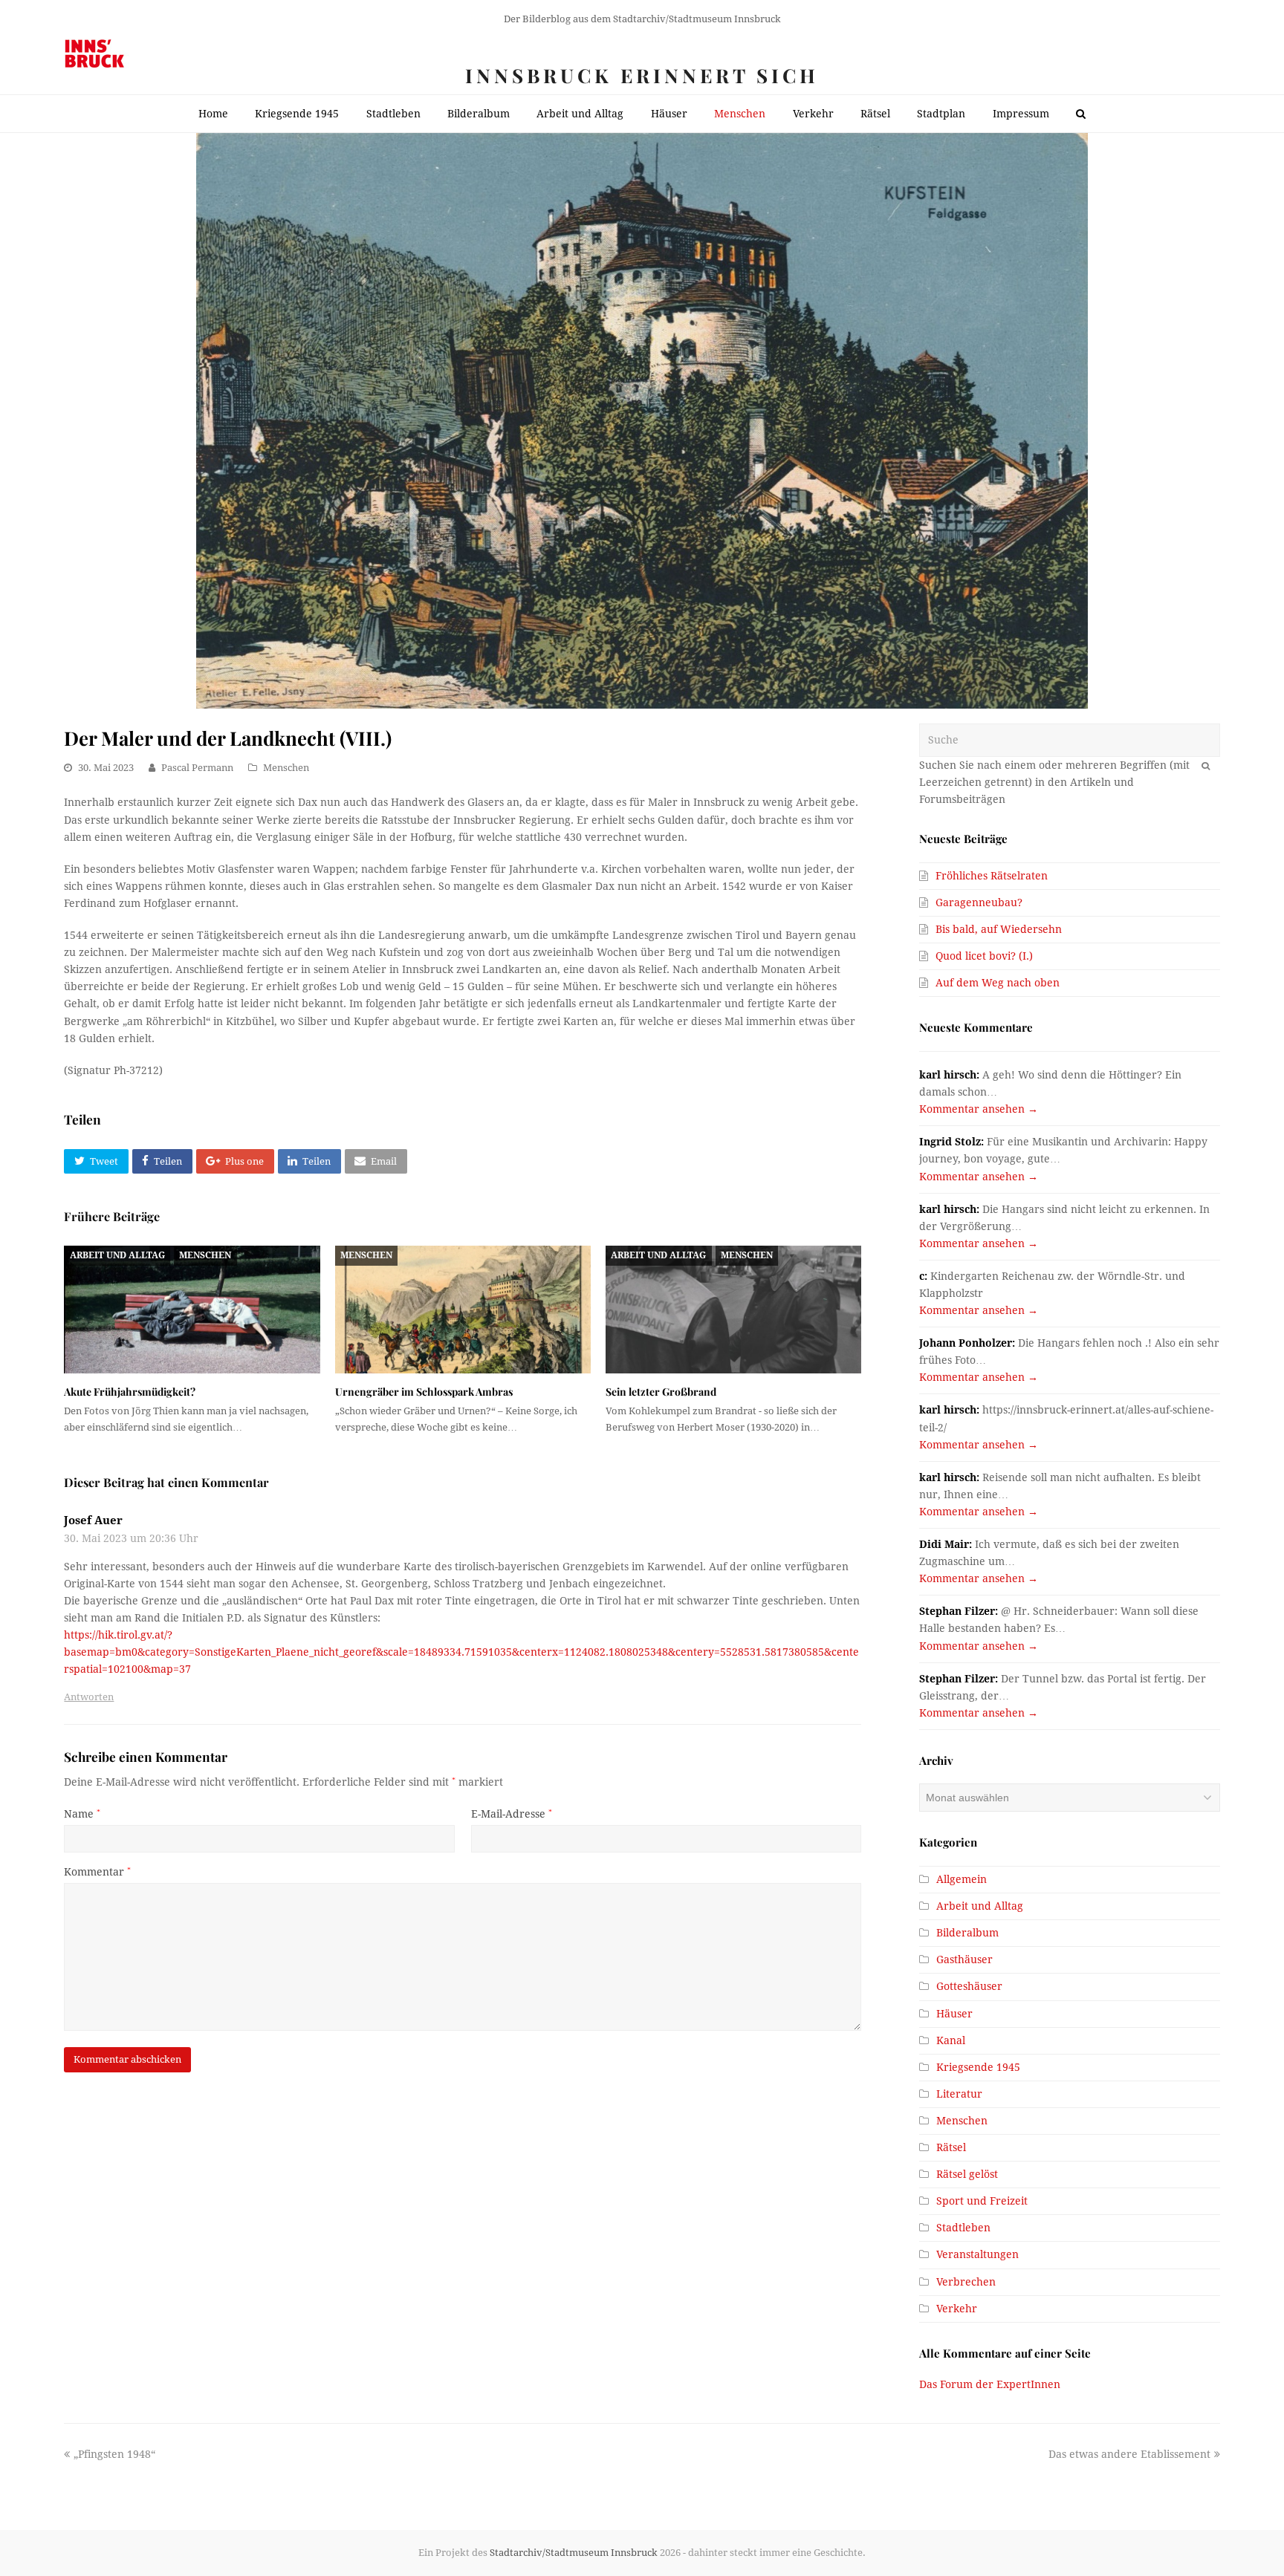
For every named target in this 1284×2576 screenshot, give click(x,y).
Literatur (959, 2094)
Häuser (954, 2014)
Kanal (951, 2040)
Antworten (89, 1697)
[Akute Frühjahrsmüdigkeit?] (192, 1310)
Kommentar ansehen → (979, 1109)
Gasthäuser (964, 1959)
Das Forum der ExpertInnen (990, 2384)
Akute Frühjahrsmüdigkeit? (130, 1392)
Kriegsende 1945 (978, 2067)
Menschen (286, 768)
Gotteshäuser (969, 1986)
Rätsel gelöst (967, 2174)
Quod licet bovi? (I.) (984, 956)
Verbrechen (966, 2282)
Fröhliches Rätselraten (992, 876)
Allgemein (962, 1879)
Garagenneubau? (979, 902)
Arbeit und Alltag (117, 1255)
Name (82, 1814)
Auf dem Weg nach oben (998, 983)
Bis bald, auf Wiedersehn (999, 929)
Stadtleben (963, 2228)
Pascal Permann (197, 768)
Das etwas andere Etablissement (1129, 2454)
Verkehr (957, 2309)
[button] (96, 1162)
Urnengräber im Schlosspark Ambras (424, 1392)
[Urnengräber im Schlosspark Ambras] (463, 1310)
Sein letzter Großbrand (661, 1392)
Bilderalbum (967, 1933)
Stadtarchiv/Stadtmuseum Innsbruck (574, 2553)
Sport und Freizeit (982, 2201)
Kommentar (97, 1872)
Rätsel (951, 2147)
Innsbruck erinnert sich (642, 75)
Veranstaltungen (977, 2254)
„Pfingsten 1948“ (114, 2454)
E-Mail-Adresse (512, 1814)
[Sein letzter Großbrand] (733, 1310)
